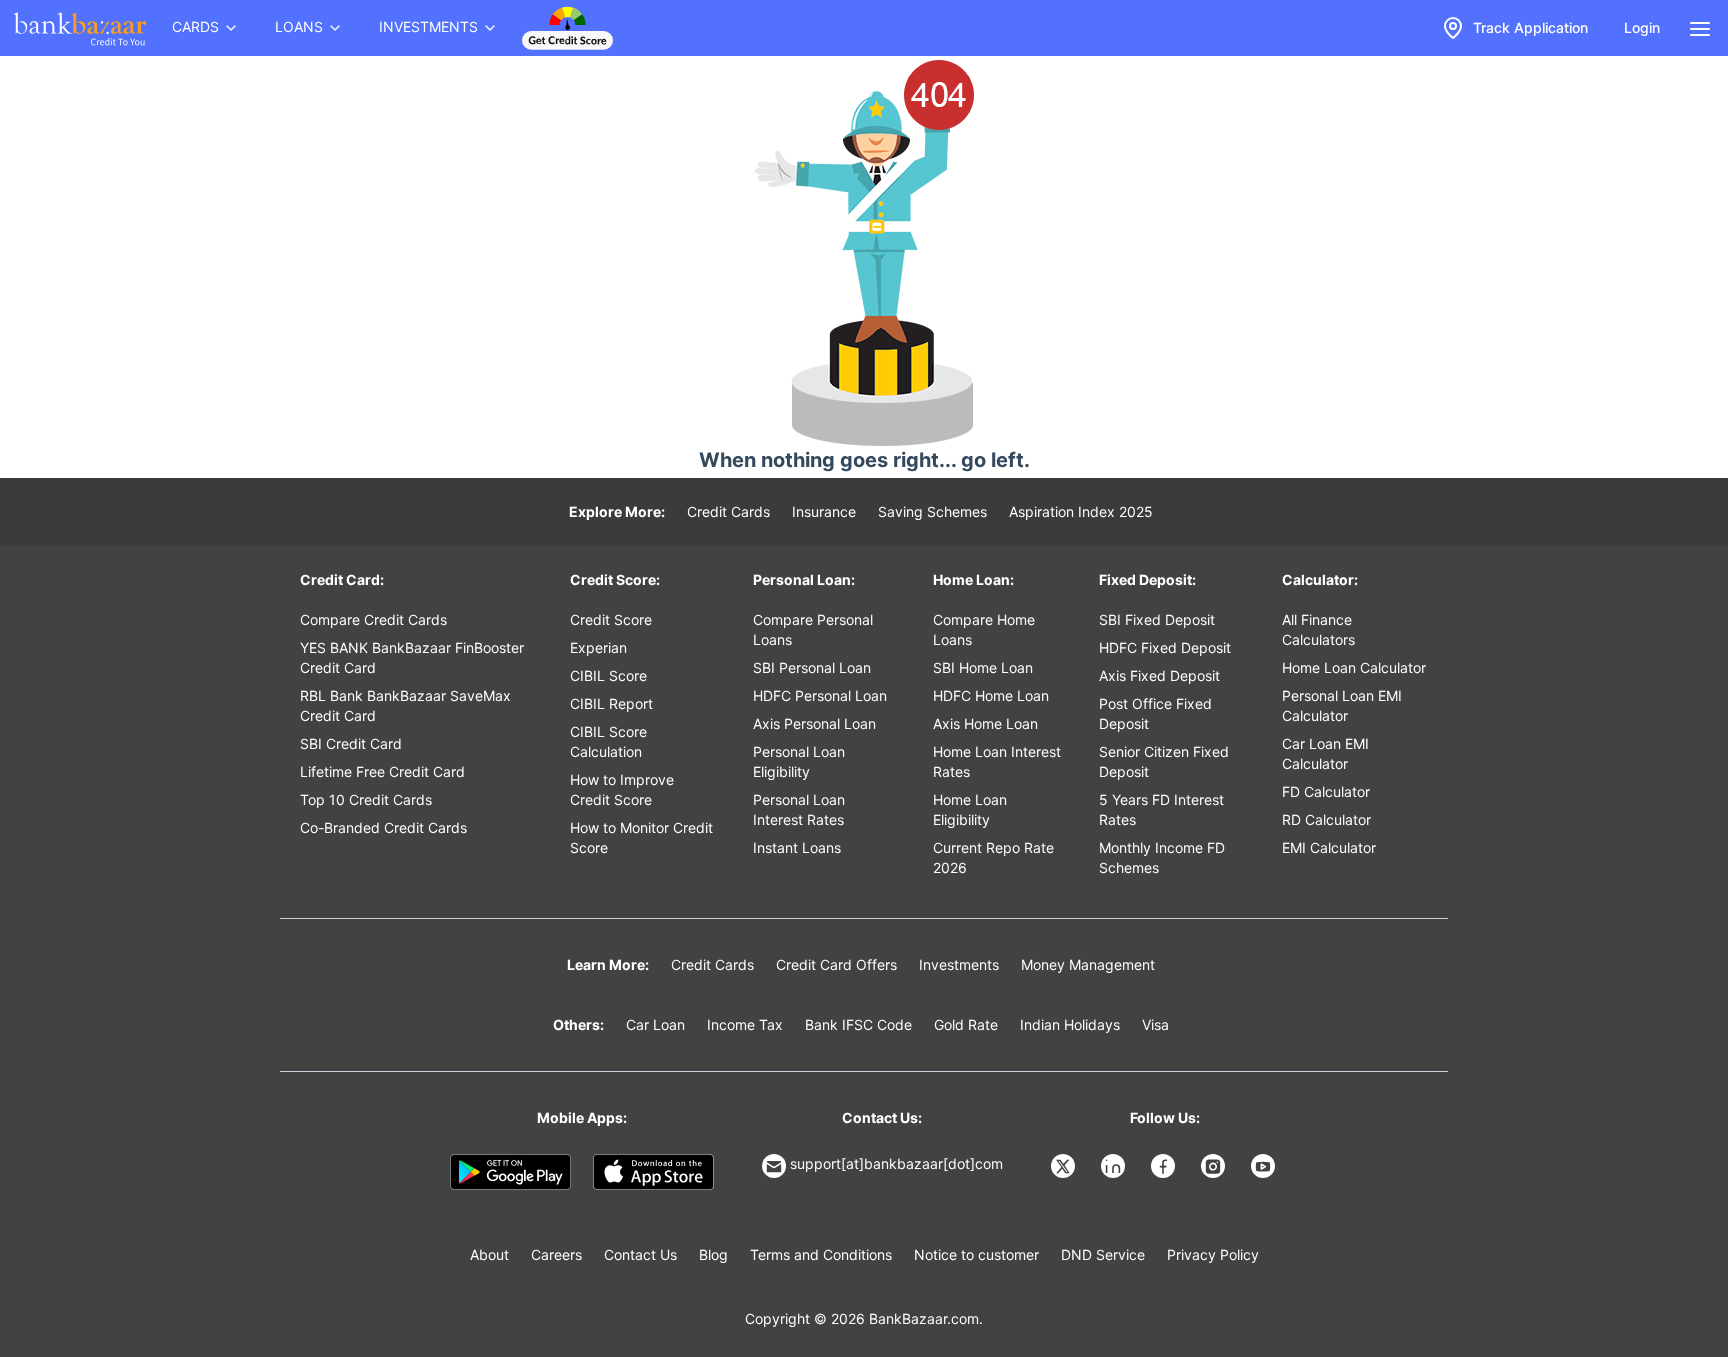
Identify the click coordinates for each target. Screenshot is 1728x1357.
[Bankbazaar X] (1065, 1166)
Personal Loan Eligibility (799, 761)
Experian (598, 647)
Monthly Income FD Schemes (1162, 857)
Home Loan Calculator (1354, 667)
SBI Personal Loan (812, 667)
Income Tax (745, 1024)
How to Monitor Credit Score (641, 837)
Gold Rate (966, 1024)
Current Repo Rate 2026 (993, 857)
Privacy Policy (1213, 1254)
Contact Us (640, 1254)
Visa (1155, 1024)
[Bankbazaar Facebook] (1165, 1166)
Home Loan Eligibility (970, 809)
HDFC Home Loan (991, 695)
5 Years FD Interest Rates (1161, 809)
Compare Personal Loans (813, 629)
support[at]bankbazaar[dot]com (896, 1163)
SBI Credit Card (351, 743)
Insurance (824, 511)
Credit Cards (728, 511)
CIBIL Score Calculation (608, 741)
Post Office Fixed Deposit (1155, 713)
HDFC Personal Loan (820, 695)
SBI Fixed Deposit (1157, 619)
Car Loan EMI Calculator (1325, 753)
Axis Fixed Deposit (1159, 675)
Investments (959, 964)
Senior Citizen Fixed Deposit (1164, 761)
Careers (556, 1254)
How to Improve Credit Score (622, 789)
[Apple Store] (653, 1172)
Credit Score (611, 619)
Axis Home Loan (985, 723)
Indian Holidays (1070, 1024)
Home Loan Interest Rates (997, 761)
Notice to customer (976, 1254)
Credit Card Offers (836, 964)
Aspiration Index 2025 (1081, 511)
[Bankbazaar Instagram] (1215, 1166)
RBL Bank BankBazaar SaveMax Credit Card (405, 705)
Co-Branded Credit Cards (383, 827)
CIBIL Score (608, 675)
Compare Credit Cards (373, 619)
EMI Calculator (1329, 847)
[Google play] (510, 1172)
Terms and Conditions (821, 1254)
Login (1642, 27)
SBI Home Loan (983, 667)
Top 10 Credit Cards (366, 799)
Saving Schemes (932, 511)
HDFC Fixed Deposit (1165, 647)
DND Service (1103, 1254)
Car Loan (655, 1024)
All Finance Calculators (1318, 629)
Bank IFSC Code (858, 1024)
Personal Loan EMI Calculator (1342, 705)
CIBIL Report (611, 703)
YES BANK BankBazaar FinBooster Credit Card (412, 657)
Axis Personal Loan (814, 723)
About (489, 1254)
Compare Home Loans (984, 629)
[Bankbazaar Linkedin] (1115, 1166)
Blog (713, 1254)
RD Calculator (1326, 819)
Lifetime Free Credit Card (382, 771)
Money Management (1088, 964)
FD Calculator (1326, 791)
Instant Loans (797, 847)
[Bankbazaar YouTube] (1265, 1166)
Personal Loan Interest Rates (799, 809)
